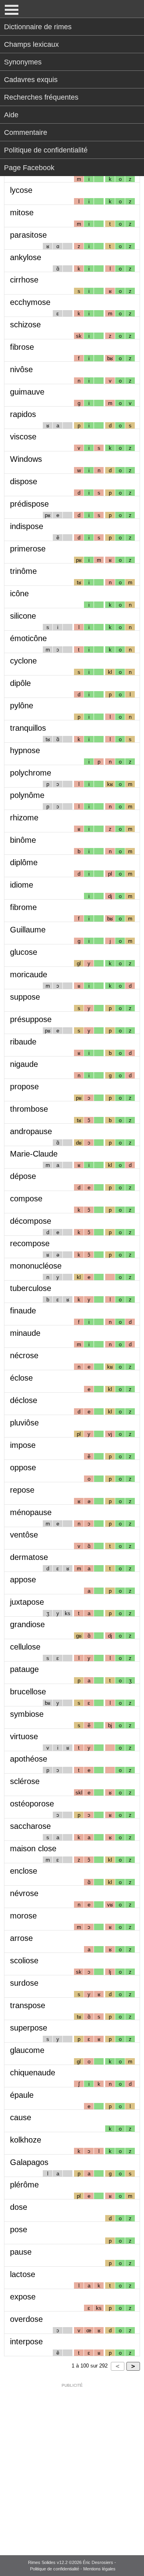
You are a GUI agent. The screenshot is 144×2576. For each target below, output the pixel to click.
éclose (21, 1378)
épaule (22, 2095)
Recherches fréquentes (41, 97)
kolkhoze (26, 2140)
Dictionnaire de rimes (38, 27)
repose (22, 1490)
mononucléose (36, 1266)
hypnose (25, 750)
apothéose (29, 1759)
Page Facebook (29, 168)
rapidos (23, 414)
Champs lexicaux (31, 44)
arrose (21, 1938)
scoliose (24, 1961)
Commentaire (26, 132)
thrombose (29, 1109)
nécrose (24, 1355)
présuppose (31, 1019)
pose (19, 2229)
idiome (22, 885)
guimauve (27, 392)
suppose (25, 997)
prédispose (29, 504)
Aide (11, 115)
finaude (23, 1311)
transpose (28, 2005)
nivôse (21, 369)
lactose (23, 2274)
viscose (23, 437)
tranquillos (28, 728)
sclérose (25, 1781)
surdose (24, 1983)
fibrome (23, 907)
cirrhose (24, 280)
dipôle (20, 683)
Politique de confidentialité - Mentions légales (73, 2569)
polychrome (31, 773)
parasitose (28, 235)
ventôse (24, 1535)
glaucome (27, 2050)
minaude (25, 1333)
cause (21, 2117)
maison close (33, 1848)
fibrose (22, 347)
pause (21, 2252)
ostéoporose (32, 1804)
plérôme (24, 2185)
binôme (23, 840)
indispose (27, 526)
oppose (23, 1467)
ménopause (31, 1512)
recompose (30, 1243)
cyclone (23, 661)
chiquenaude (33, 2073)
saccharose (30, 1826)
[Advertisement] (72, 2464)
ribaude (23, 1042)
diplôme (24, 862)
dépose (23, 1176)
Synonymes (23, 62)
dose (19, 2207)
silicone (23, 616)
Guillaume (28, 930)
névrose (24, 1893)
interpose (26, 2341)
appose (23, 1580)
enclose (24, 1871)
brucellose (28, 1692)
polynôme (27, 795)
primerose (28, 549)
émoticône (28, 638)
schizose (25, 325)
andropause (31, 1131)
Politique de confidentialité (46, 150)
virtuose (24, 1736)
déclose (24, 1400)
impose (23, 1445)
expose (23, 2297)
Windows (26, 459)
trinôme (23, 571)
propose (24, 1087)
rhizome (24, 818)
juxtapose (27, 1602)
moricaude (29, 974)
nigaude (24, 1064)
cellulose (25, 1647)
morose (23, 1916)
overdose (26, 2319)
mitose (22, 212)
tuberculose (31, 1288)
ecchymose (30, 302)
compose (26, 1199)
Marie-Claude (34, 1154)
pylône (22, 706)
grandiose (27, 1624)
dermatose (29, 1557)
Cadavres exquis (31, 80)
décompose (31, 1221)
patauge (24, 1669)
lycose (21, 190)
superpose (29, 2028)
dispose (24, 481)
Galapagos (29, 2162)
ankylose (26, 257)
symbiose (27, 1714)
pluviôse (24, 1423)
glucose (24, 952)
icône (19, 593)
